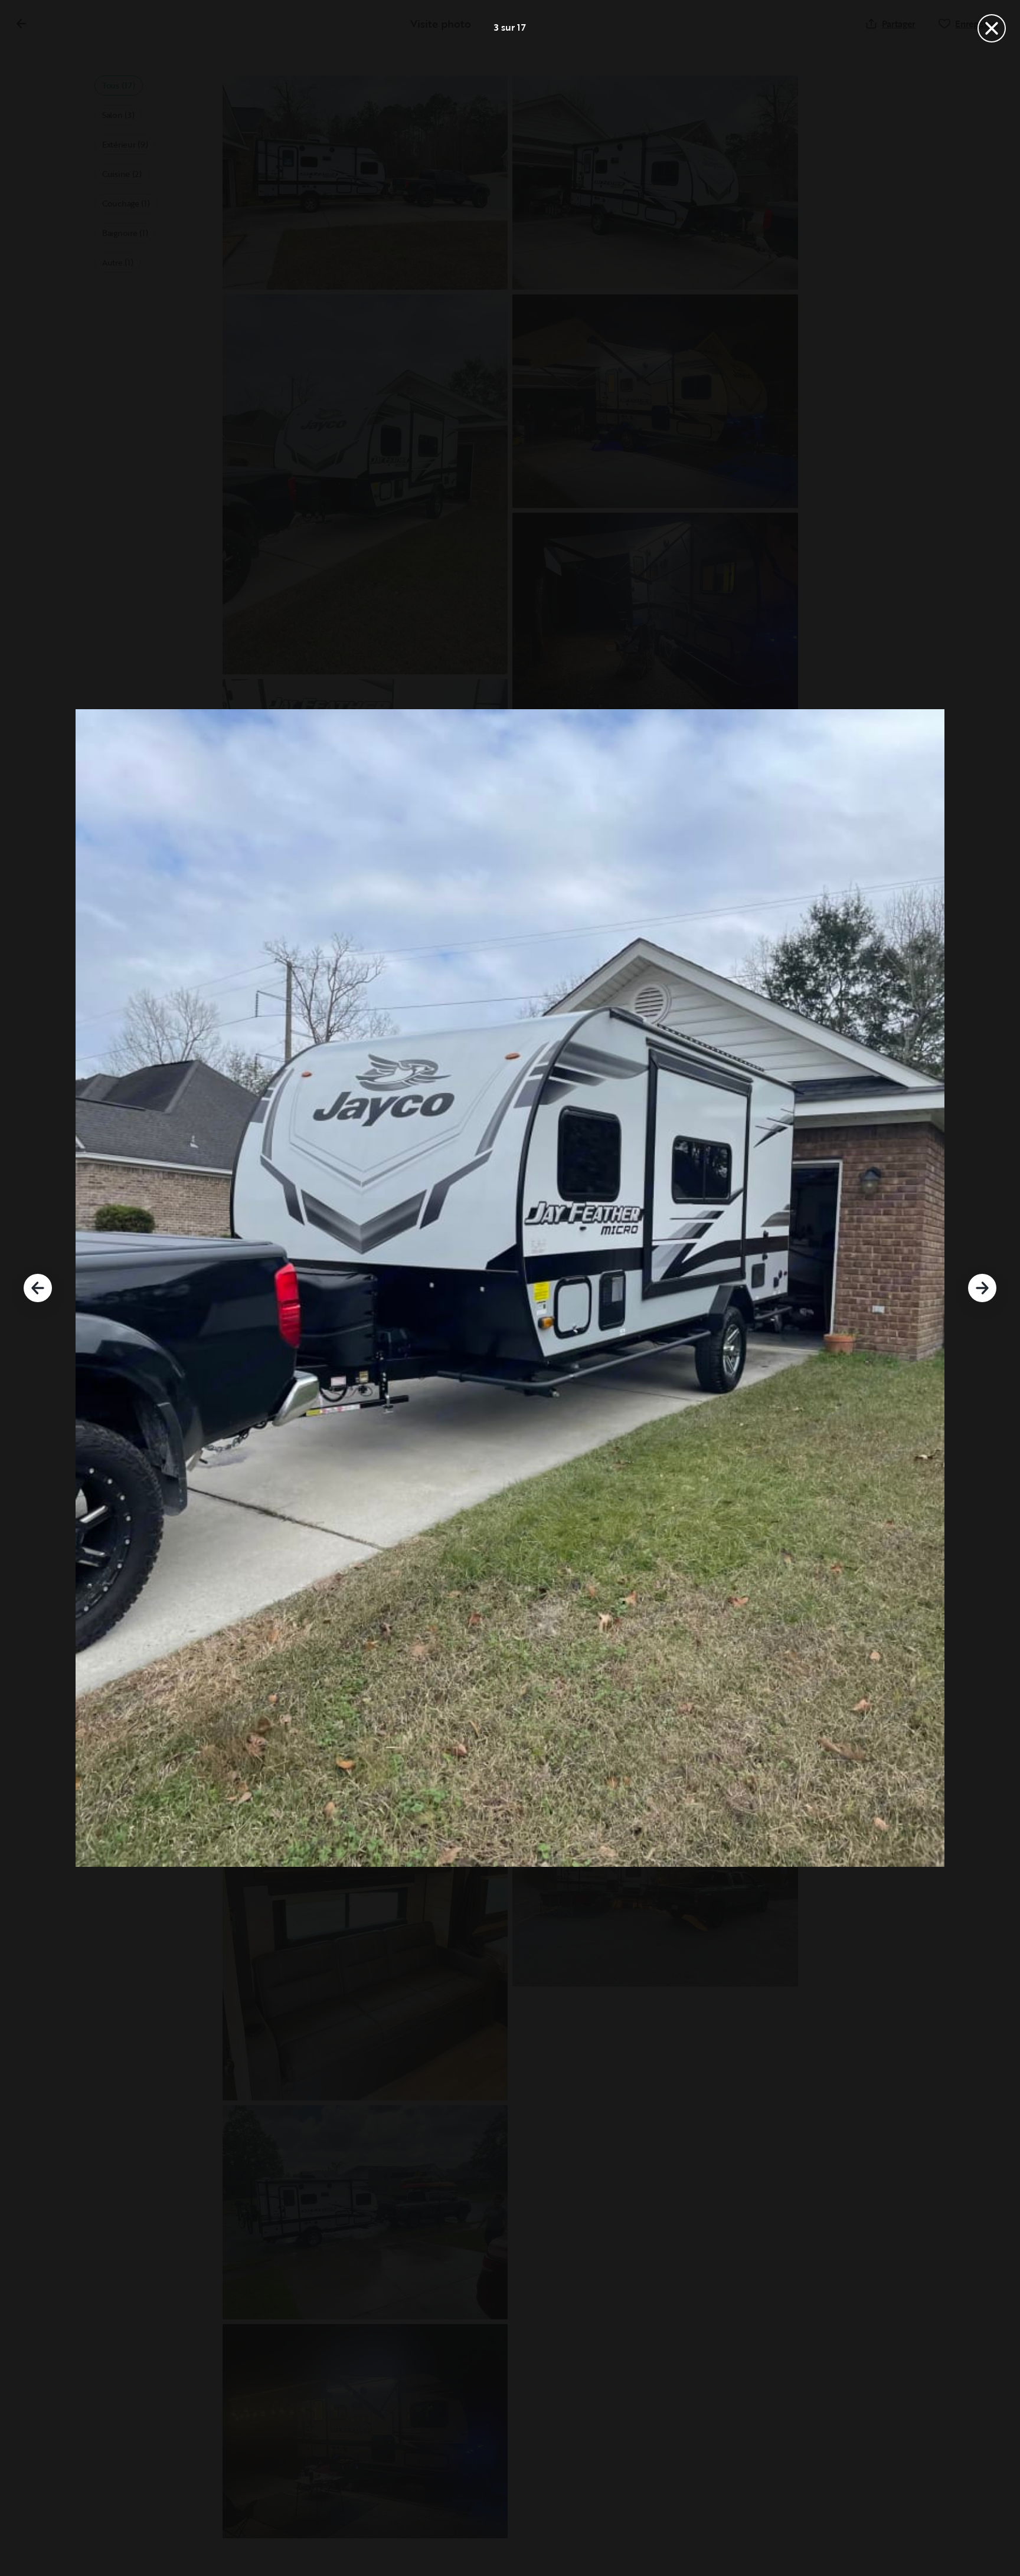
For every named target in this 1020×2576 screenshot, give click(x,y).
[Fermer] (992, 28)
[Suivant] (982, 1288)
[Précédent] (38, 1288)
